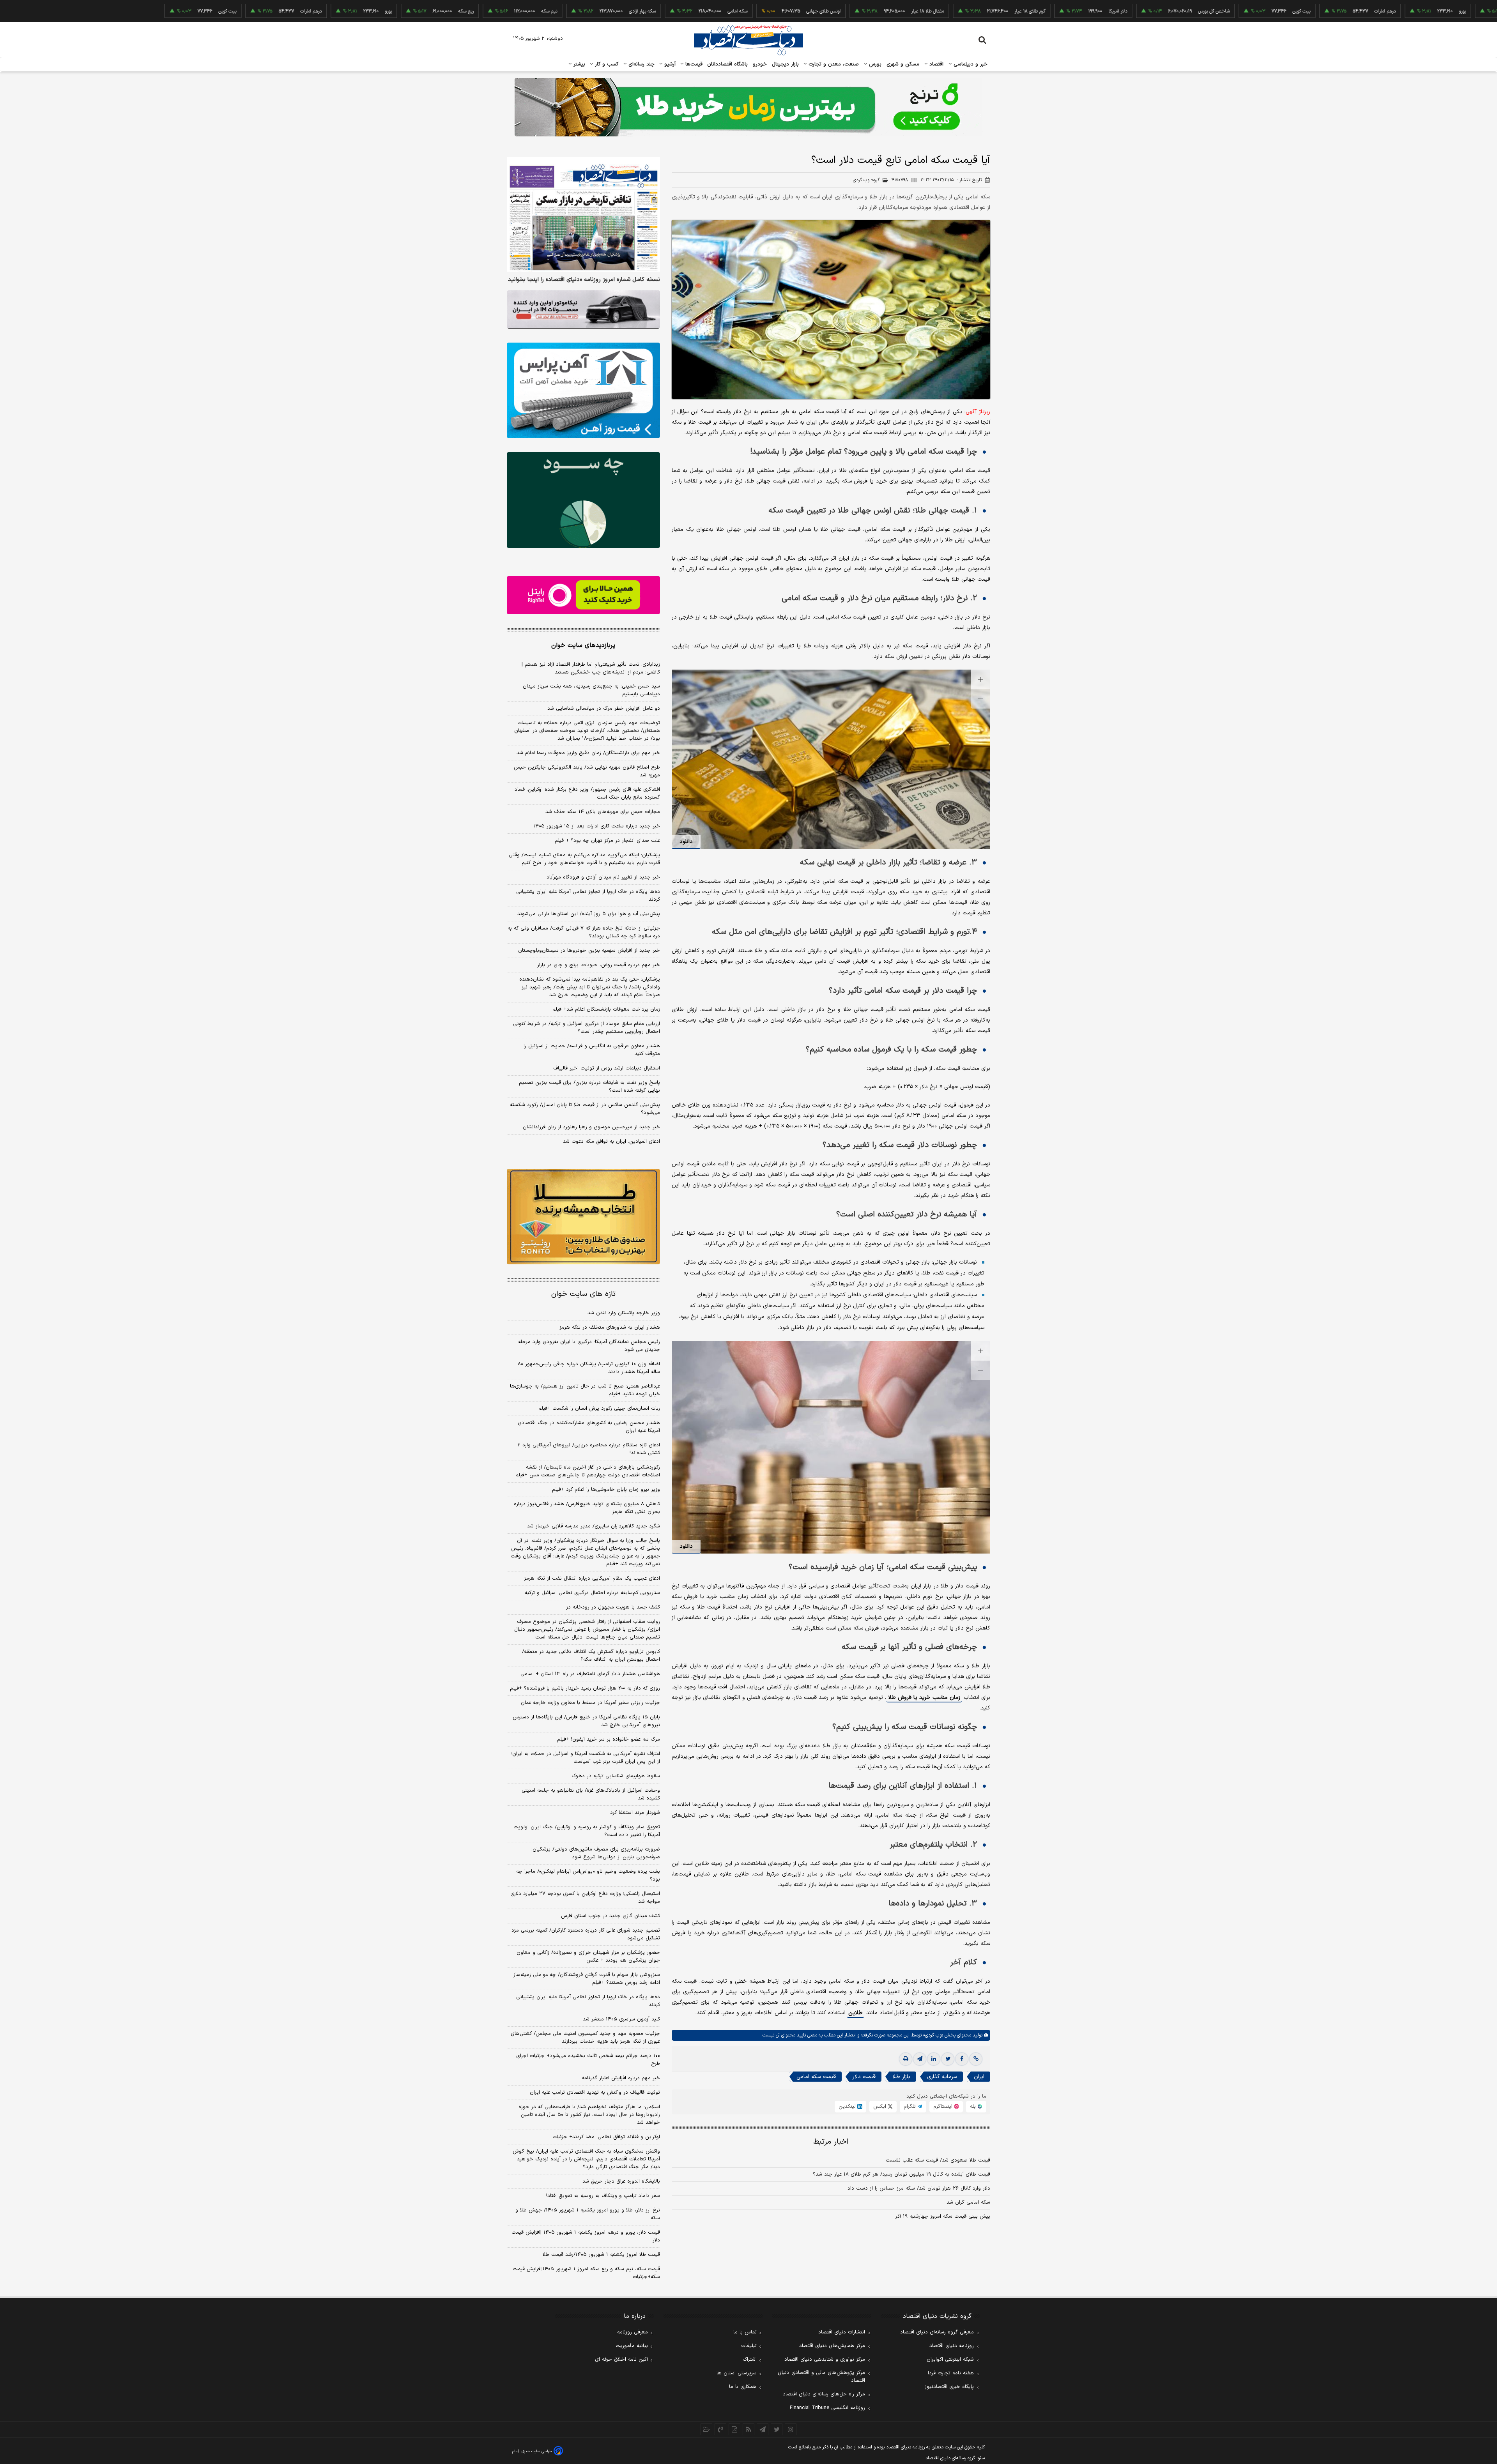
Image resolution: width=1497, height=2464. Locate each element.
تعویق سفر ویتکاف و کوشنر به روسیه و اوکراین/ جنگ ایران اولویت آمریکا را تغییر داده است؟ (587, 1831)
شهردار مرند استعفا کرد (635, 1813)
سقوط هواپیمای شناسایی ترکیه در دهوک (616, 1776)
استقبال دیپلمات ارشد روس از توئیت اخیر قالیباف (607, 1068)
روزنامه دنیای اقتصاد (952, 2346)
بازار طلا (901, 2077)
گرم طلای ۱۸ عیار (918, 11)
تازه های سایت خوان (583, 1294)
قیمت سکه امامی (816, 2077)
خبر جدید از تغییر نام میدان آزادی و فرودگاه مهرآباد (603, 877)
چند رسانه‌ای (641, 64)
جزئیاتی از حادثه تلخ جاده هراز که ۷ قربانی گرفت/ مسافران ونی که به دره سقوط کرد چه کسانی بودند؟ (584, 932)
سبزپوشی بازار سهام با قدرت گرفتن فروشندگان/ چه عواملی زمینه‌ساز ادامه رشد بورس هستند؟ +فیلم (587, 1979)
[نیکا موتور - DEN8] (583, 309)
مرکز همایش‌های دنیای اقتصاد (832, 2346)
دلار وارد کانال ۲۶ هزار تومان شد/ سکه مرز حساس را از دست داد (919, 2188)
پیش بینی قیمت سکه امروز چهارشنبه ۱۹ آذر (943, 2217)
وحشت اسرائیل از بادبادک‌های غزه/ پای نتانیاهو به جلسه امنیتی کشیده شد (591, 1794)
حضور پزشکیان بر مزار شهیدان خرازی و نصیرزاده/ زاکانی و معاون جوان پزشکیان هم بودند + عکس (588, 1957)
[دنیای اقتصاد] (748, 40)
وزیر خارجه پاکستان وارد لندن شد (624, 1313)
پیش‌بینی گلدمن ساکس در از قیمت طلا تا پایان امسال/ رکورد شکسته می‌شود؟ (585, 1109)
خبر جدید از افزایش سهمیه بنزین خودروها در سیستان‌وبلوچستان (589, 951)
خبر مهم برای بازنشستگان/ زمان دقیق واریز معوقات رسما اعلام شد (588, 753)
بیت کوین (1190, 11)
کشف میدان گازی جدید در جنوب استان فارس (610, 1916)
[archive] (706, 2429)
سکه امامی (626, 11)
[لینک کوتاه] (976, 2059)
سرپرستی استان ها (737, 2373)
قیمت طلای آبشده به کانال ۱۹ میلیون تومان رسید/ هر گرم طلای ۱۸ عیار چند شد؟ (902, 2174)
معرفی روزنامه (633, 2332)
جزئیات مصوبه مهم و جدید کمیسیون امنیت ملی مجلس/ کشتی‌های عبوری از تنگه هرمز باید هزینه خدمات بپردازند (585, 2038)
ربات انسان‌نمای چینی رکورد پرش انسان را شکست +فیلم (599, 1409)
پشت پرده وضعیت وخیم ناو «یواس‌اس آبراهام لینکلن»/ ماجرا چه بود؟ (588, 1875)
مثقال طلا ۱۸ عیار (816, 11)
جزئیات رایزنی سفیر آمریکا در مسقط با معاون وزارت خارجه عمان (590, 1703)
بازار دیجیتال (785, 64)
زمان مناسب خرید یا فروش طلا (924, 1698)
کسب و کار (606, 64)
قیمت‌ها (693, 64)
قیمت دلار (864, 2077)
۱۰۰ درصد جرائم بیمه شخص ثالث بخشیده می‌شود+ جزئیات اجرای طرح (588, 2060)
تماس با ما (745, 2332)
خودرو (760, 64)
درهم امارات (1273, 11)
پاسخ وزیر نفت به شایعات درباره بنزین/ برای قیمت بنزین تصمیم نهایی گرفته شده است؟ (589, 1087)
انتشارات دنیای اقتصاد (842, 2332)
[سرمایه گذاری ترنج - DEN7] (748, 107)
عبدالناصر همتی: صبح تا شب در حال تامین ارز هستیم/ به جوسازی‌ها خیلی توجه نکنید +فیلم (585, 1390)
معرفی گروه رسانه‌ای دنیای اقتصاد (937, 2332)
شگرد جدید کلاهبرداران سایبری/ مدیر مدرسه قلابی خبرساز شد (594, 1526)
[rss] (748, 2429)
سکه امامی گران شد (968, 2202)
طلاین (856, 2013)
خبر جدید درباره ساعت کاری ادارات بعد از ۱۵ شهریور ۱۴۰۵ (597, 826)
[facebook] (962, 2059)
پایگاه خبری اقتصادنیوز (949, 2387)
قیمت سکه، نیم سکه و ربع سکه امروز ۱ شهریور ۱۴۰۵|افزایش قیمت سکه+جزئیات (586, 2273)
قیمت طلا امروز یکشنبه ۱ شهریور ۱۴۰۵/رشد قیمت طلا (601, 2255)
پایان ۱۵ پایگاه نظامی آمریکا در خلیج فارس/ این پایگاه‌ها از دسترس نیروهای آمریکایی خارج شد (586, 1721)
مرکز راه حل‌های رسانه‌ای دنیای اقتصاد (824, 2394)
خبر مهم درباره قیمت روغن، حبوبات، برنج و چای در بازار (599, 965)
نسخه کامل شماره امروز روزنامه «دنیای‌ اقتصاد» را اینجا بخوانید (584, 280)
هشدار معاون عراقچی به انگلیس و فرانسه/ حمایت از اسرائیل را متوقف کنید (592, 1050)
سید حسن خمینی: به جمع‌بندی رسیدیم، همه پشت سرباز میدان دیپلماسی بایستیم (591, 690)
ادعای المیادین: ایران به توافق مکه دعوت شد (611, 1142)
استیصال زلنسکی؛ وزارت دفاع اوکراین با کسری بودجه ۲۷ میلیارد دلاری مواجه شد (585, 1898)
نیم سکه (438, 11)
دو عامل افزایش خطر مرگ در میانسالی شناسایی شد (604, 709)
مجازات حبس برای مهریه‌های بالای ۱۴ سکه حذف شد (603, 812)
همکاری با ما (743, 2387)
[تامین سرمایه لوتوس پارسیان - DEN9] (583, 500)
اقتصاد (936, 64)
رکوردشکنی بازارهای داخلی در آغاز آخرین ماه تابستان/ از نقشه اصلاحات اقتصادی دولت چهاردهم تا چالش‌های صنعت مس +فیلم (588, 1471)
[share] (734, 2429)
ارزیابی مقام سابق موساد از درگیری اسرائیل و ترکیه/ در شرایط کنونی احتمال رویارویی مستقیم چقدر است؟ (587, 1028)
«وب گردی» (932, 2035)
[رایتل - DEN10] (583, 595)
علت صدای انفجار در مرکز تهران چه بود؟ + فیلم (607, 841)
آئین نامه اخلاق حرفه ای (621, 2360)
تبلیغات (749, 2346)
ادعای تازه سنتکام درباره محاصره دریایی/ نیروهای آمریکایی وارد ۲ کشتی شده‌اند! (589, 1449)
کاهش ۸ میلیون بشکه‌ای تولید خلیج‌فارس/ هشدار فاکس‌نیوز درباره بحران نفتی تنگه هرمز (587, 1508)
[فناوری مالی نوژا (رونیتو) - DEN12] (583, 1217)
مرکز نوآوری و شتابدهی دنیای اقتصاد (825, 2360)
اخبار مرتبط (831, 2142)
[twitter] (948, 2059)
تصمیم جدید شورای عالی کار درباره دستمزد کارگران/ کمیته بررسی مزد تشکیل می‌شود (586, 1934)
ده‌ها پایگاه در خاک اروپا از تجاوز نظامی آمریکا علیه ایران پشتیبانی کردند (588, 896)
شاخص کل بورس (1102, 11)
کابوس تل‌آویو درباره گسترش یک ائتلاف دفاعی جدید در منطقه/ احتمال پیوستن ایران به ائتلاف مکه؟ (591, 1656)
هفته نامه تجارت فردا (951, 2373)
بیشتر (578, 64)
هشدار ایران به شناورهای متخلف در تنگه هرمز (610, 1327)
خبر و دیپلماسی (970, 64)
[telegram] (920, 2059)
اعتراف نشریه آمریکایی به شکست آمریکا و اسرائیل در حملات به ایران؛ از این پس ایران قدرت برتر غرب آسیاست (586, 1758)
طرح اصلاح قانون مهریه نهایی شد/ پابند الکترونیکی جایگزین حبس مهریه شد (587, 771)
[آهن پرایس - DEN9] (583, 391)
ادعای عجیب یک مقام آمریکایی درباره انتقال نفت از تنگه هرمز (592, 1578)
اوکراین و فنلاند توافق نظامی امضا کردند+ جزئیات (606, 2137)
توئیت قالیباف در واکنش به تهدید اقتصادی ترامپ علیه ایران (595, 2093)
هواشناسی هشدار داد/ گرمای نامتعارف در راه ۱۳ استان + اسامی (590, 1674)
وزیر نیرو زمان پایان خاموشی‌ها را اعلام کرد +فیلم (606, 1490)
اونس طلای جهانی (712, 11)
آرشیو (669, 64)
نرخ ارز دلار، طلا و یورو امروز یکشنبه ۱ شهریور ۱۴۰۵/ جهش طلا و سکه (588, 2214)
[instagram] (791, 2429)
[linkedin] (934, 2059)
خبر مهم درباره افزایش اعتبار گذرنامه (621, 2078)
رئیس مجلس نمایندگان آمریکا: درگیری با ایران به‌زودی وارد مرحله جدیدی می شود (589, 1346)
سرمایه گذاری (942, 2077)
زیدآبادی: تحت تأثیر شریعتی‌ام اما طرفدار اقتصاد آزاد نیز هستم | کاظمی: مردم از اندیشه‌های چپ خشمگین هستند (591, 668)
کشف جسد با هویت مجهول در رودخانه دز (613, 1607)
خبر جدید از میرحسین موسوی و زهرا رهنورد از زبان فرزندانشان (591, 1127)
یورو (1351, 11)
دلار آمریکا (1006, 11)
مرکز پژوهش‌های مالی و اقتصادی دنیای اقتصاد (821, 2377)
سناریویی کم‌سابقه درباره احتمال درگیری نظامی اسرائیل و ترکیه (592, 1593)
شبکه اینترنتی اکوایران (950, 2360)
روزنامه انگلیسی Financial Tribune (827, 2408)
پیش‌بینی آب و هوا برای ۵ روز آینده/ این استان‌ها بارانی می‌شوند (589, 914)
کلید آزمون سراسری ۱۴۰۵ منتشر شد (621, 2019)
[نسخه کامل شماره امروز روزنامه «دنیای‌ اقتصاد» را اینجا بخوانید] (583, 214)
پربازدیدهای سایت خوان (583, 645)
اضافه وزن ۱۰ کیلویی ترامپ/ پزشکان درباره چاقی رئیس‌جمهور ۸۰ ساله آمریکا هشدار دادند (589, 1368)
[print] (906, 2059)
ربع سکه (1428, 11)
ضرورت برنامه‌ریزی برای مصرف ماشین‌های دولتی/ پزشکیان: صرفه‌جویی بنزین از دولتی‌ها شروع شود (596, 1853)
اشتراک (750, 2360)
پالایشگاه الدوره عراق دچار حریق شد (621, 2181)
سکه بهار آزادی (531, 11)
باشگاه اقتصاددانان (728, 64)
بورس (874, 64)
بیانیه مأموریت (632, 2346)
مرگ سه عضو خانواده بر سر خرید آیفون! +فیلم (609, 1739)
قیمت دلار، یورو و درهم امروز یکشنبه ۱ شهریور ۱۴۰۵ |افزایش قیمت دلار (586, 2236)
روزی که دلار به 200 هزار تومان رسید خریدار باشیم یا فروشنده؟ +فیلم (585, 1688)
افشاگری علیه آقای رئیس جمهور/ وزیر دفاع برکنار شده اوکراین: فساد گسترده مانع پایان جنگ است (587, 794)
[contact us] (720, 2429)
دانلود (686, 842)
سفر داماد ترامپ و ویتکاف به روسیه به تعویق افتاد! (603, 2196)
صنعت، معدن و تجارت (833, 64)
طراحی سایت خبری (537, 2451)
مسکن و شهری (903, 64)
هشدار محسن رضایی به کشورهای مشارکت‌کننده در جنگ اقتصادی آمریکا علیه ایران (589, 1427)
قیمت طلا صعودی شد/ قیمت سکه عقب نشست (938, 2160)
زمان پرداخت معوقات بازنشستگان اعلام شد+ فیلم (606, 1009)
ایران (979, 2077)
